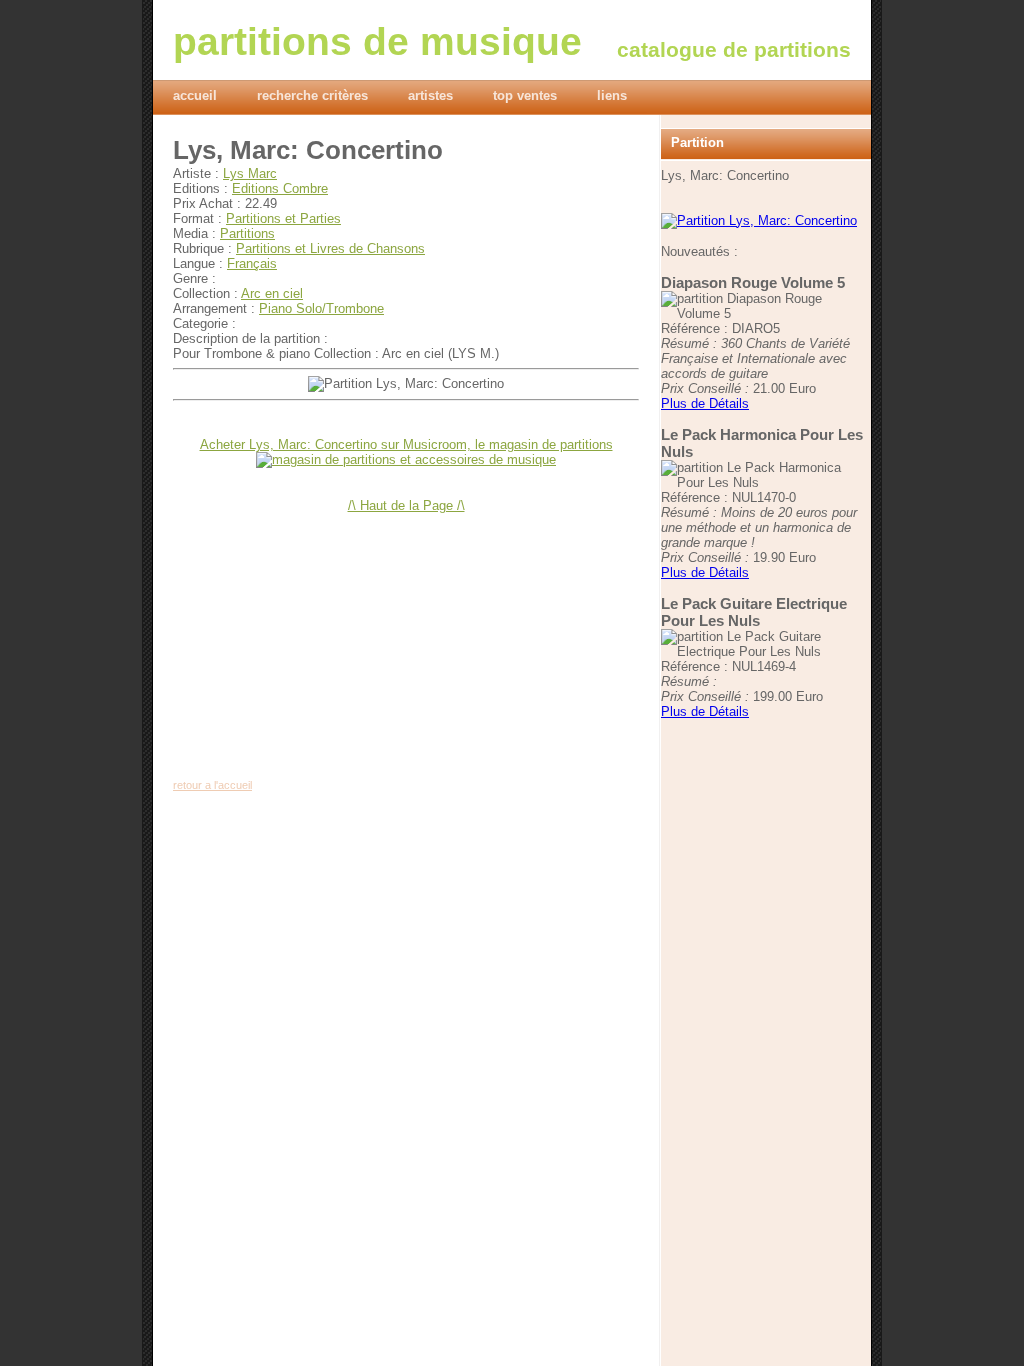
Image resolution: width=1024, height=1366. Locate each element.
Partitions (247, 233)
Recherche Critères (312, 95)
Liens (612, 95)
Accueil (195, 95)
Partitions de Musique (377, 41)
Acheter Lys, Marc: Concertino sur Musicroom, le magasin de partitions (406, 444)
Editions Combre (280, 188)
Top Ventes (525, 95)
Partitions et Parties (283, 218)
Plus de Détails (705, 403)
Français (252, 263)
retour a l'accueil (212, 785)
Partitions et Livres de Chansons (330, 248)
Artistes (430, 95)
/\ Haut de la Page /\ (406, 505)
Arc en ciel (272, 293)
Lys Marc (250, 173)
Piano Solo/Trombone (321, 308)
